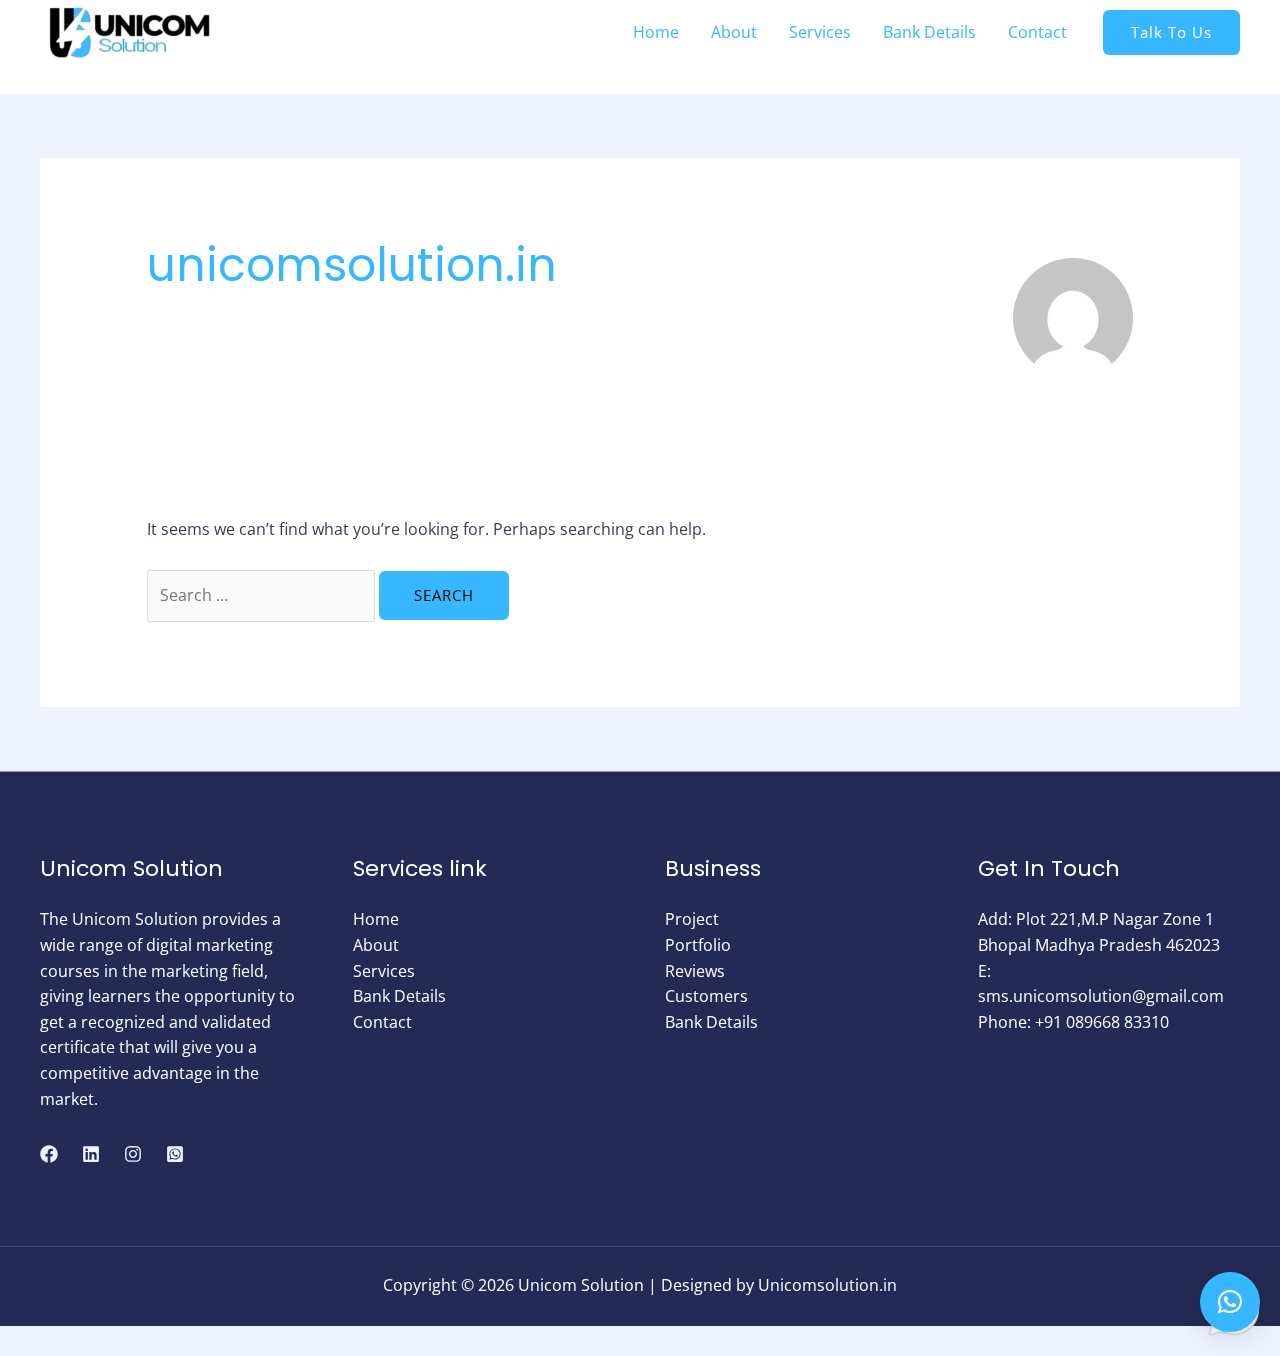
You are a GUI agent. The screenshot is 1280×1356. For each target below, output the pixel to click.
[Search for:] (263, 595)
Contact (382, 1022)
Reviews (695, 971)
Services (384, 971)
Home (376, 919)
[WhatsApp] (175, 1154)
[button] (1230, 1302)
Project (692, 919)
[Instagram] (133, 1154)
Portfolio (698, 945)
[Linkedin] (91, 1154)
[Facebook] (49, 1154)
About (376, 945)
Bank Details (399, 996)
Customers (706, 996)
